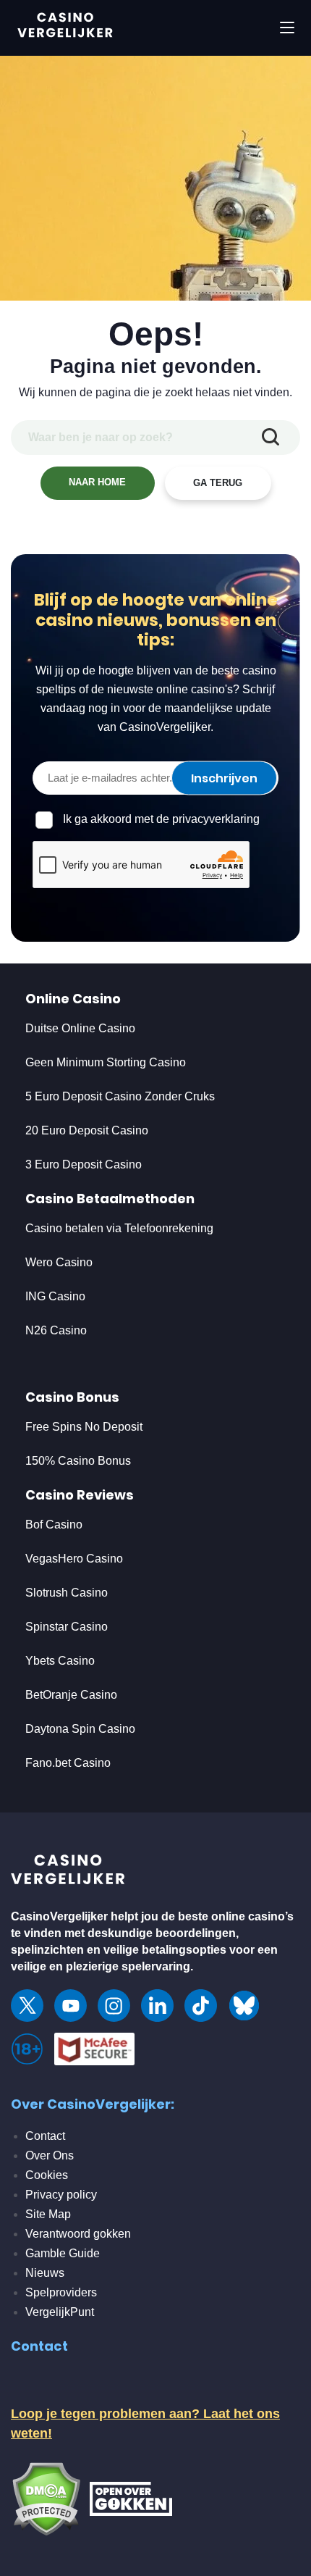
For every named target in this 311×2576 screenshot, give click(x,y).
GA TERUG (218, 483)
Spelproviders (61, 2292)
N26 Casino (56, 1330)
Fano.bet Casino (68, 1763)
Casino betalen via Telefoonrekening (119, 1228)
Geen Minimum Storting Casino (106, 1062)
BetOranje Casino (71, 1695)
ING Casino (55, 1296)
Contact (45, 2136)
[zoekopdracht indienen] (270, 438)
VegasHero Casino (74, 1559)
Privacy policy (61, 2195)
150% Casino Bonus (78, 1461)
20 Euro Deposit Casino (87, 1130)
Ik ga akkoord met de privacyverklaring (161, 819)
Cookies (47, 2175)
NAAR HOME (97, 482)
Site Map (48, 2214)
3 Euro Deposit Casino (84, 1164)
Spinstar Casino (67, 1627)
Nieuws (45, 2273)
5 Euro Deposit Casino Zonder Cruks (120, 1096)
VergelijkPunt (60, 2312)
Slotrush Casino (67, 1593)
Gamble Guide (63, 2253)
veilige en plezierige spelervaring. (102, 1966)
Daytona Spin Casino (80, 1729)
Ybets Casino (60, 1661)
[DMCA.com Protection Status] (46, 2498)
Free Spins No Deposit (84, 1427)
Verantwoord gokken (78, 2234)
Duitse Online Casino (80, 1028)
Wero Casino (59, 1262)
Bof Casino (54, 1525)
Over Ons (50, 2155)
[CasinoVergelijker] (69, 1873)
